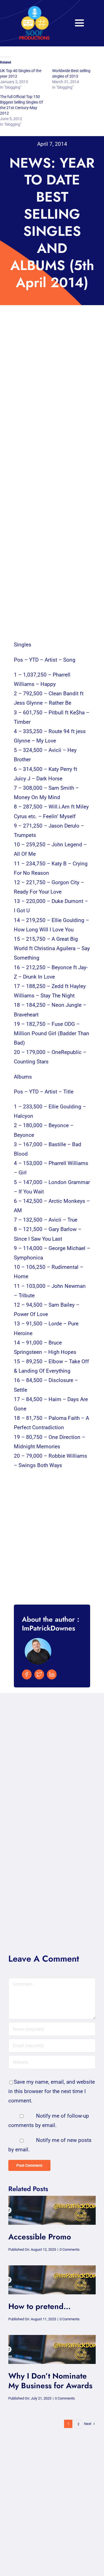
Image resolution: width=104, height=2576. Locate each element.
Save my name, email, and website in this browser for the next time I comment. (52, 2091)
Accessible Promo (40, 2237)
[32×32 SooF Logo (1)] (34, 8)
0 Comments (70, 2249)
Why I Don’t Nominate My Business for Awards (50, 2381)
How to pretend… (40, 2306)
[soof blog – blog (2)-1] (52, 2198)
